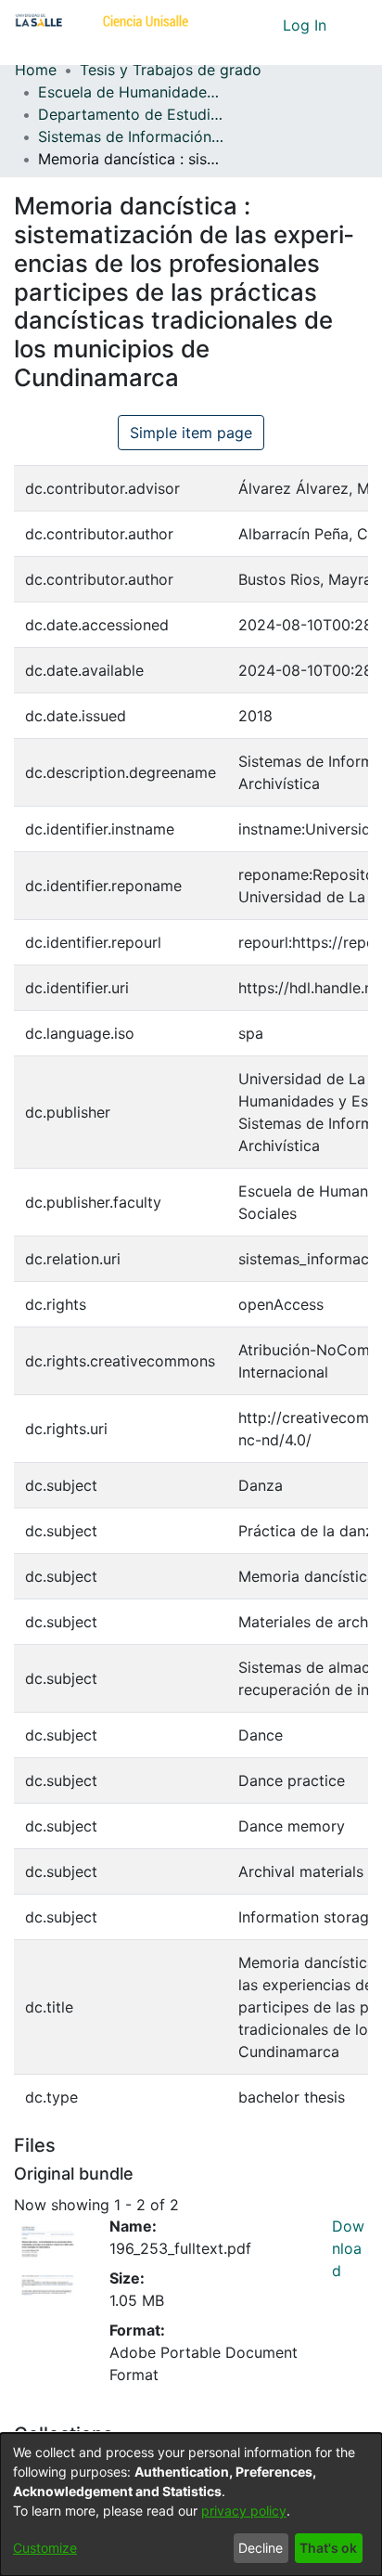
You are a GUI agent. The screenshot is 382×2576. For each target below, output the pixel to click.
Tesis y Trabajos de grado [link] (171, 70)
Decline (261, 2548)
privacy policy (244, 2511)
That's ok (328, 2548)
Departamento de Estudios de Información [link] (131, 114)
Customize (45, 2548)
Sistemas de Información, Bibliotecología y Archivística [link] (131, 136)
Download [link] (348, 2248)
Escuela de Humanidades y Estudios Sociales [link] (131, 92)
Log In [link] (306, 25)
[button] (234, 25)
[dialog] (191, 2505)
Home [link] (36, 70)
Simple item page (191, 433)
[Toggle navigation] (354, 25)
